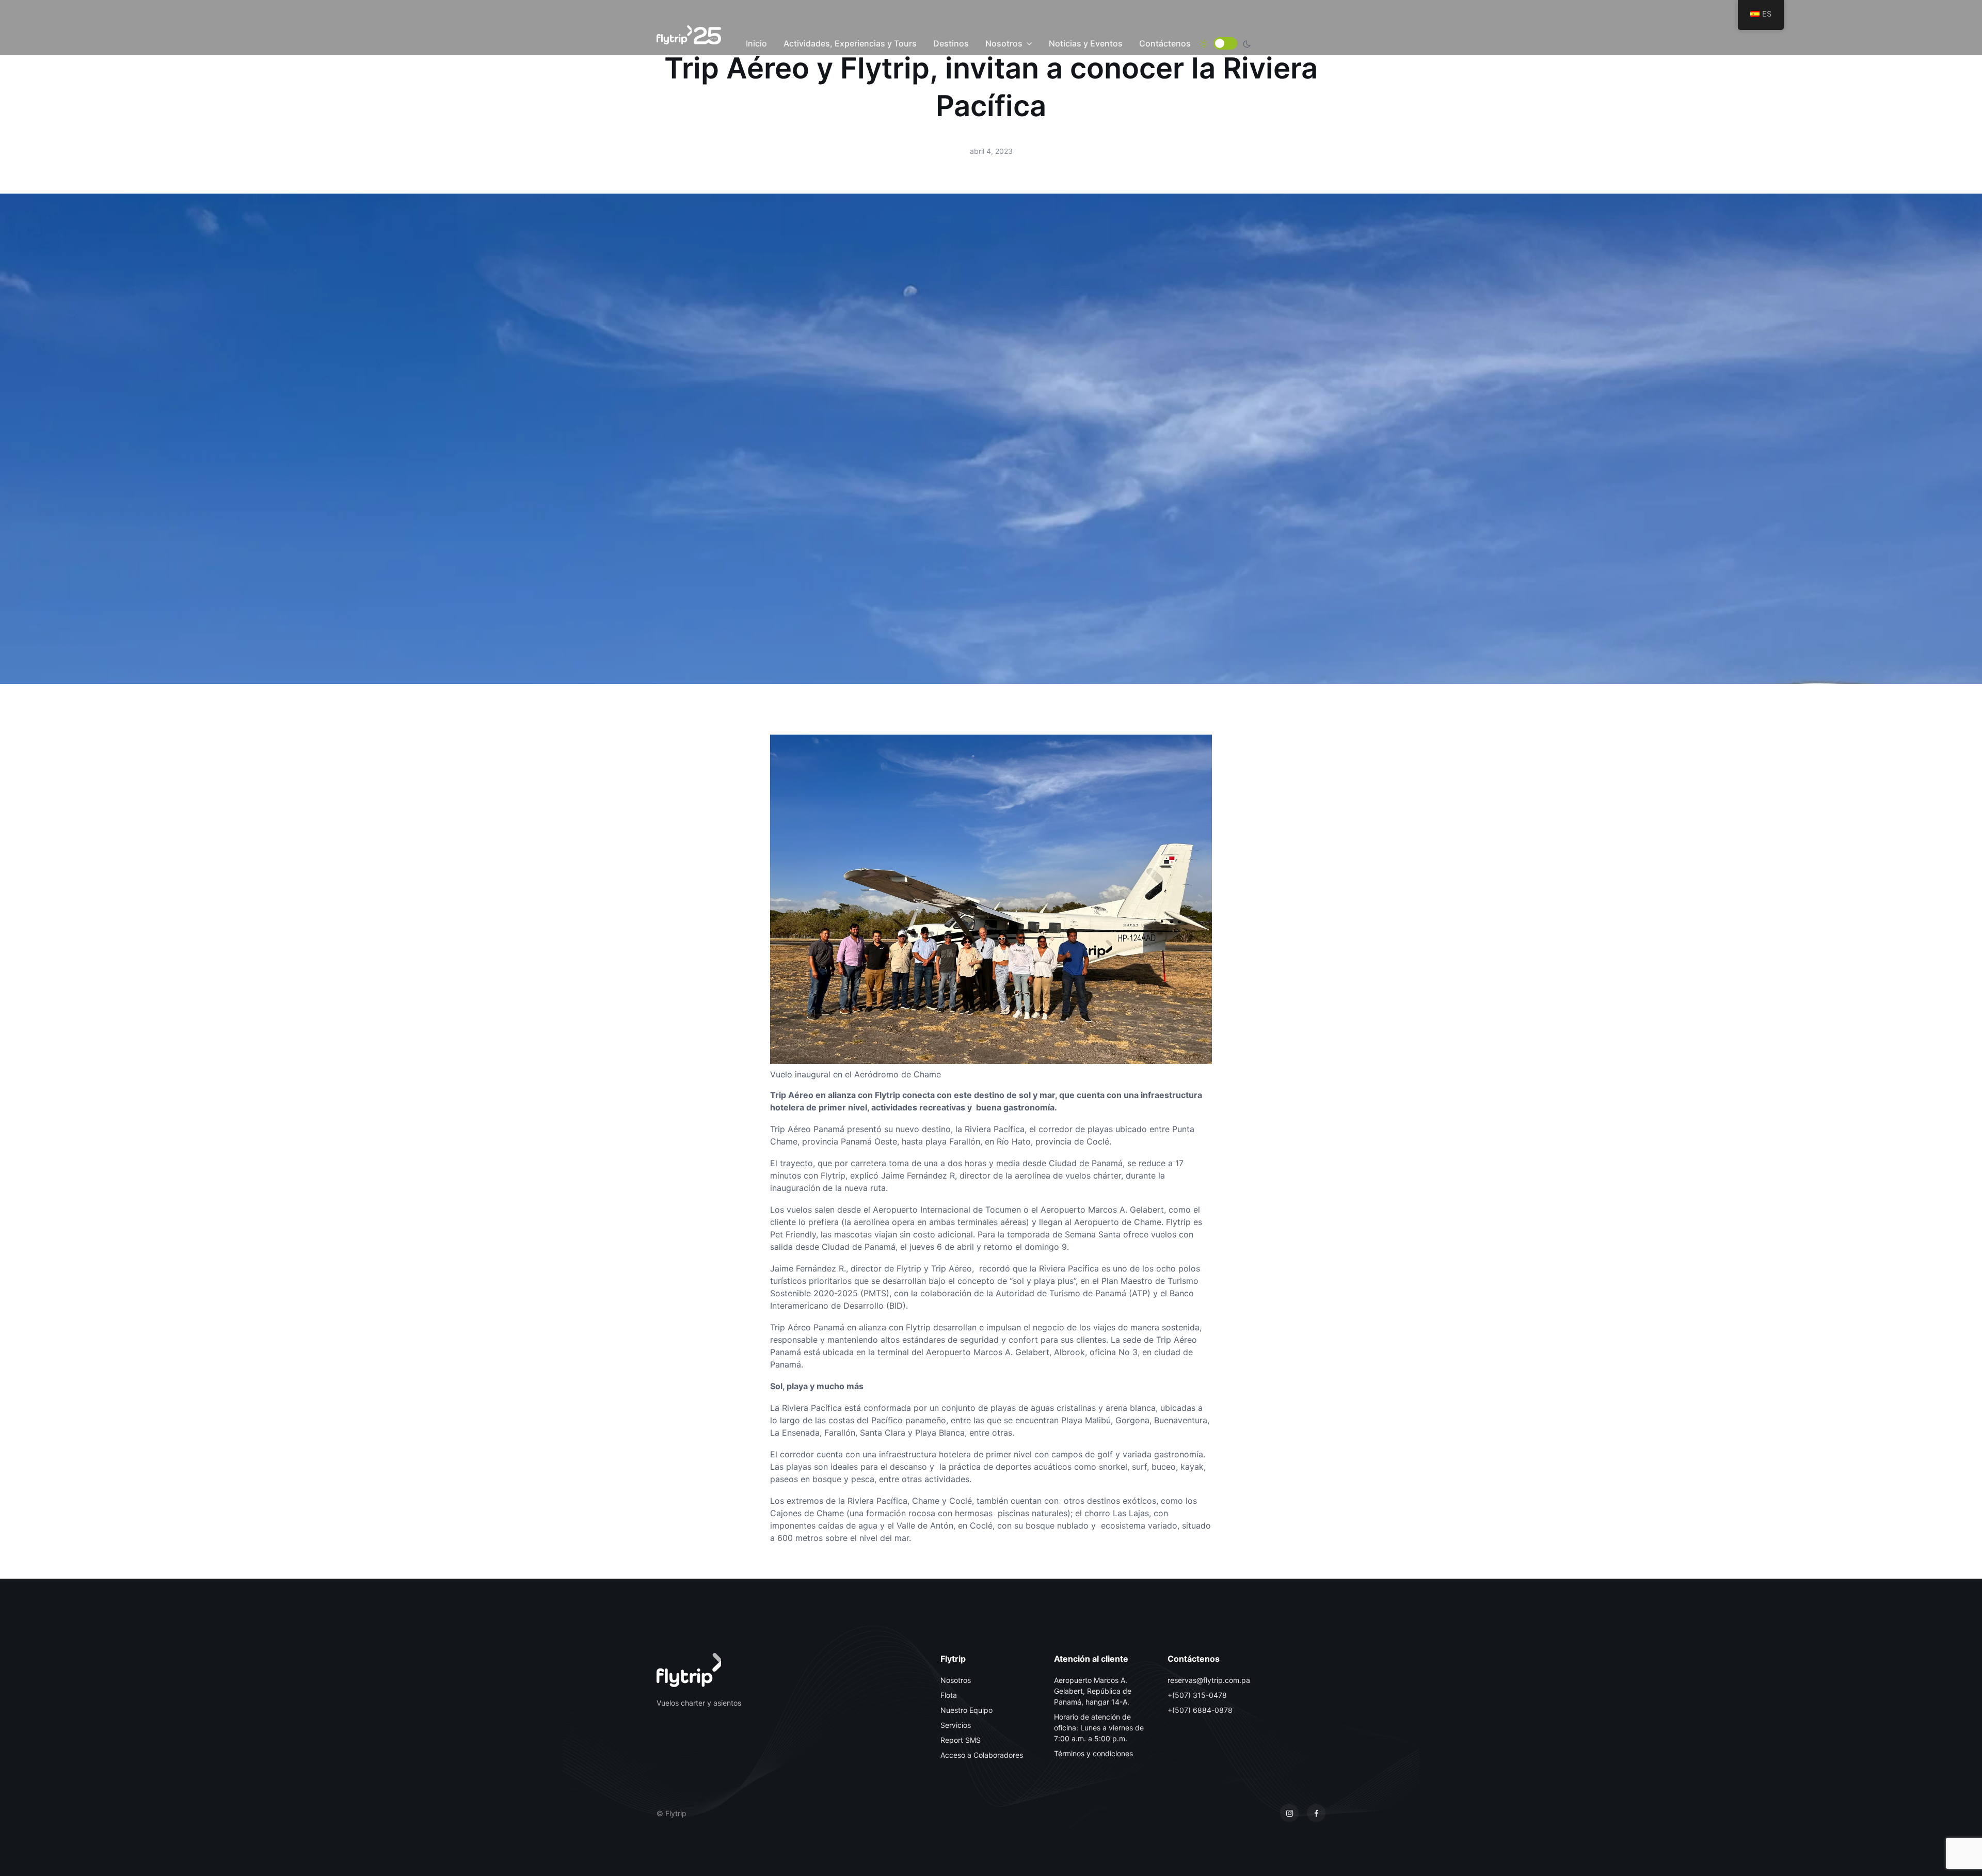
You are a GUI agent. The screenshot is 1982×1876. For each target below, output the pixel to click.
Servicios (956, 1725)
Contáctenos (1165, 43)
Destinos (951, 43)
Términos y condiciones (1093, 1753)
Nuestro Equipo (966, 1710)
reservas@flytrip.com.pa (1209, 1680)
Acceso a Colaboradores (982, 1755)
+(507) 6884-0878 (1200, 1710)
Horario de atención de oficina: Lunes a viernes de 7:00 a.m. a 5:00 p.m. (1099, 1728)
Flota (949, 1695)
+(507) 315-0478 (1197, 1695)
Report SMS (961, 1740)
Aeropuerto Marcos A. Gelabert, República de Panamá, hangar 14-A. (1093, 1691)
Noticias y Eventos (1086, 43)
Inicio (756, 43)
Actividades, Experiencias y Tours (850, 43)
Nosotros (1004, 43)
